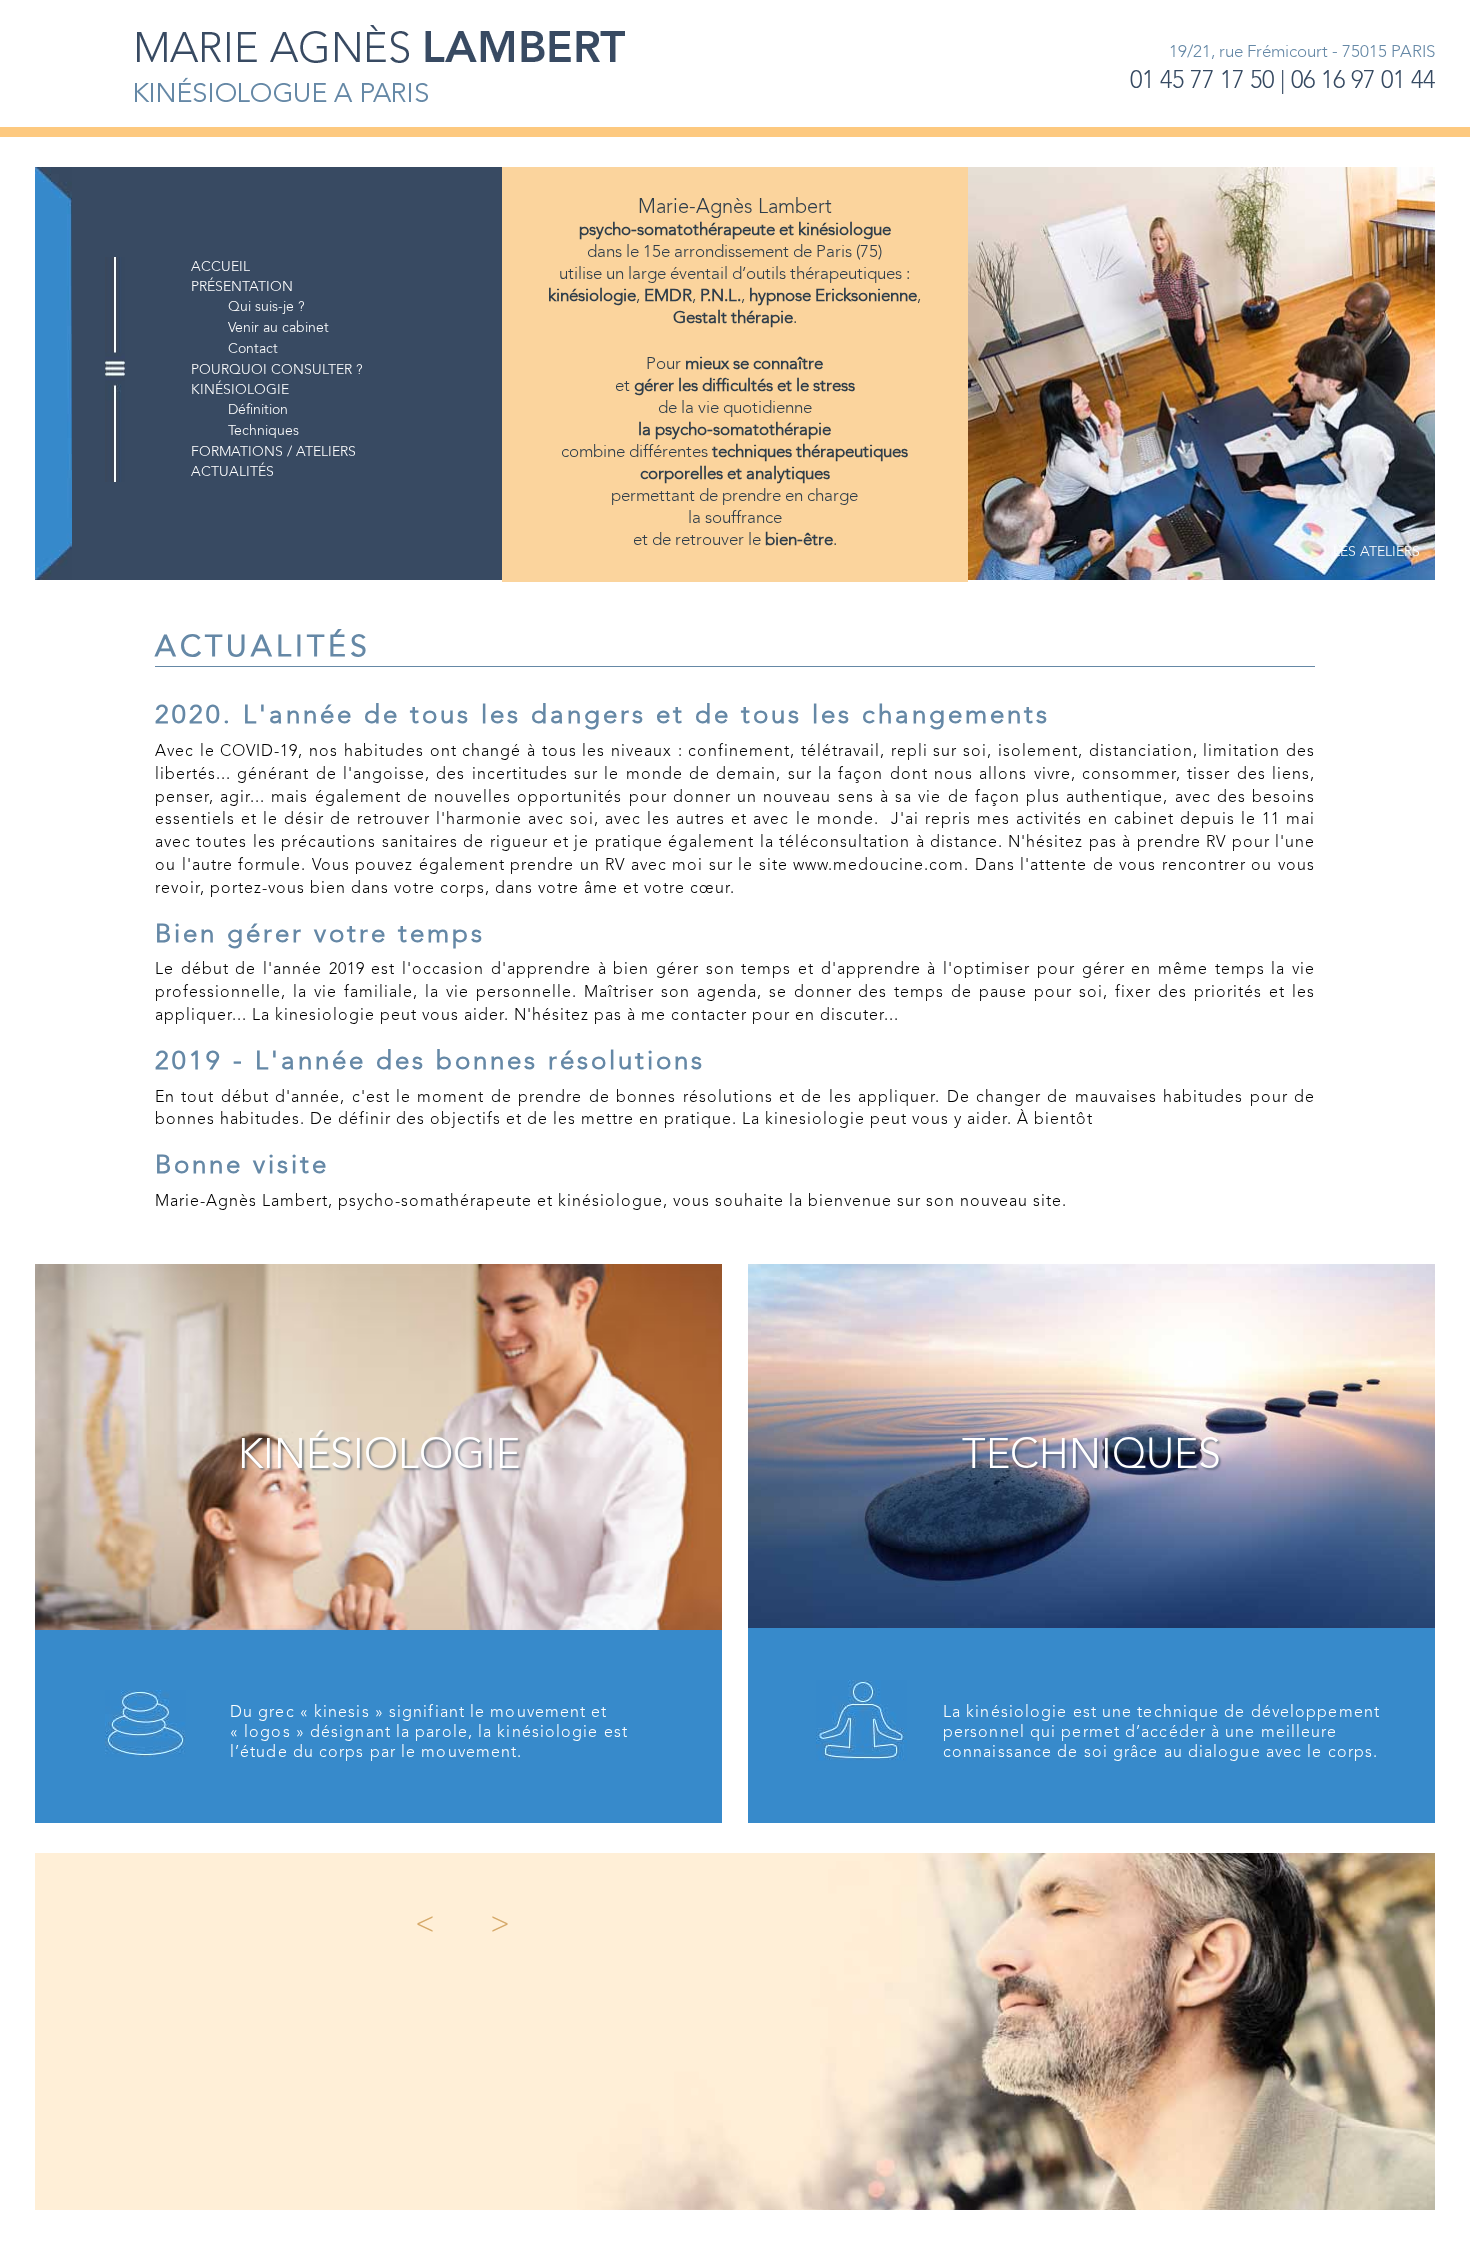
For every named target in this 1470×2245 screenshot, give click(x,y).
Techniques (263, 431)
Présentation (242, 287)
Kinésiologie (240, 390)
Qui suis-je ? (266, 307)
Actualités (232, 472)
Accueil (220, 267)
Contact (253, 349)
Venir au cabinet (278, 328)
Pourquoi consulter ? (276, 370)
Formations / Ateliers (273, 452)
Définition (258, 410)
